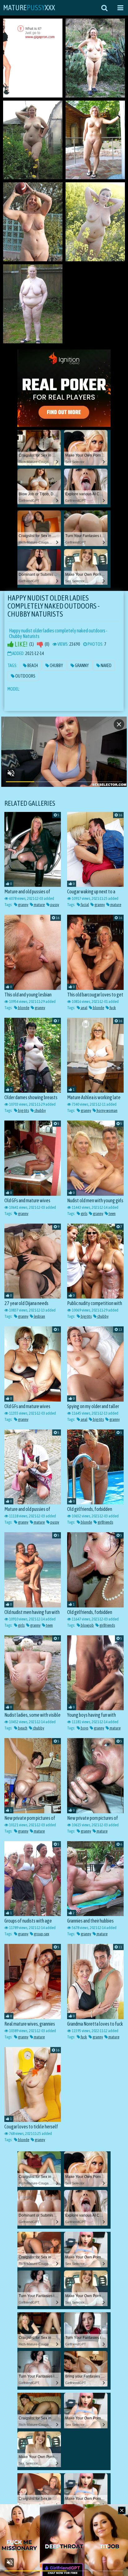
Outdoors (25, 676)
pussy (54, 905)
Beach (32, 666)
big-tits (23, 1110)
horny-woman (107, 1110)
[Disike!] (40, 644)
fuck (112, 1008)
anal (84, 1008)
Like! (21, 644)
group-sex (41, 1934)
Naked (106, 666)
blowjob (87, 1625)
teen (112, 1214)
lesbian (39, 1316)
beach (22, 1728)
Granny (82, 666)
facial (85, 905)
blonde (23, 1008)
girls (84, 1214)
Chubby (56, 666)
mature (39, 905)
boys (84, 1728)
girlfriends (105, 1522)
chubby (40, 1110)
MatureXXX (29, 8)
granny (23, 905)
